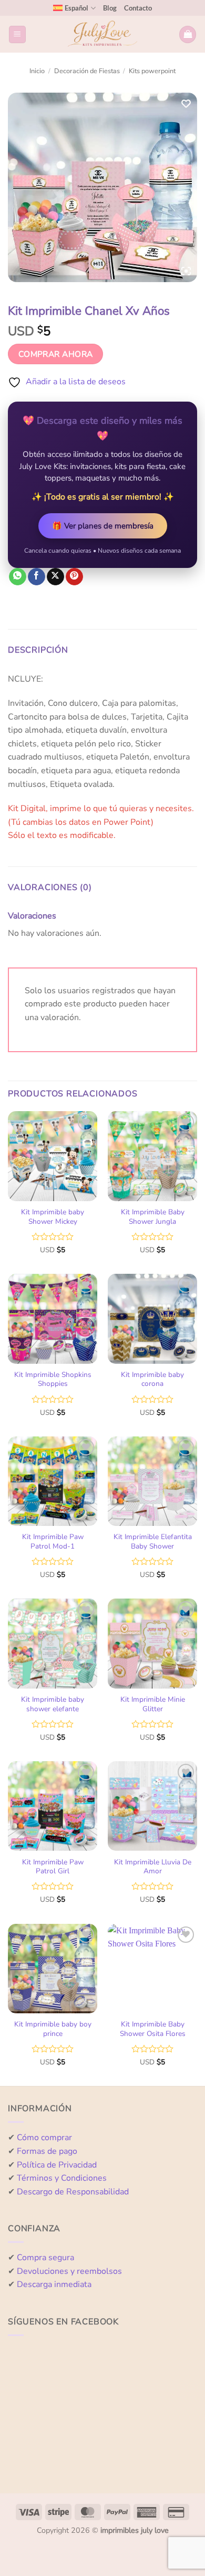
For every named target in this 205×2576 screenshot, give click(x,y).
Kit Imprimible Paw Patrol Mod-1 (53, 1541)
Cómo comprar (44, 2138)
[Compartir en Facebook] (37, 577)
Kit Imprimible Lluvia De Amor (153, 1867)
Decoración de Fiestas (87, 71)
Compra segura (45, 2258)
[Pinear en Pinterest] (74, 577)
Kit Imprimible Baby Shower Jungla (153, 1217)
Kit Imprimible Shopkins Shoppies (53, 1379)
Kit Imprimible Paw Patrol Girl (53, 1867)
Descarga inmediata (54, 2284)
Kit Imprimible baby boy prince (53, 2029)
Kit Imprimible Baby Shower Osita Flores (153, 2029)
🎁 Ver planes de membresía (103, 526)
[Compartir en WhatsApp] (18, 577)
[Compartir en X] (55, 577)
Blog (110, 8)
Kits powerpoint (152, 71)
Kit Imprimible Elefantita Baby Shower (153, 1541)
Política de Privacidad (57, 2165)
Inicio (37, 71)
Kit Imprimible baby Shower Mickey (53, 1217)
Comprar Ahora (56, 354)
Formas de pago (47, 2151)
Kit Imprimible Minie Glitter (153, 1704)
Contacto (138, 8)
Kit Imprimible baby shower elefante (53, 1704)
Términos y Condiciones (62, 2178)
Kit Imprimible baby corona (152, 1379)
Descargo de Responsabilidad (73, 2192)
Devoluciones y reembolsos (69, 2271)
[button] (17, 34)
